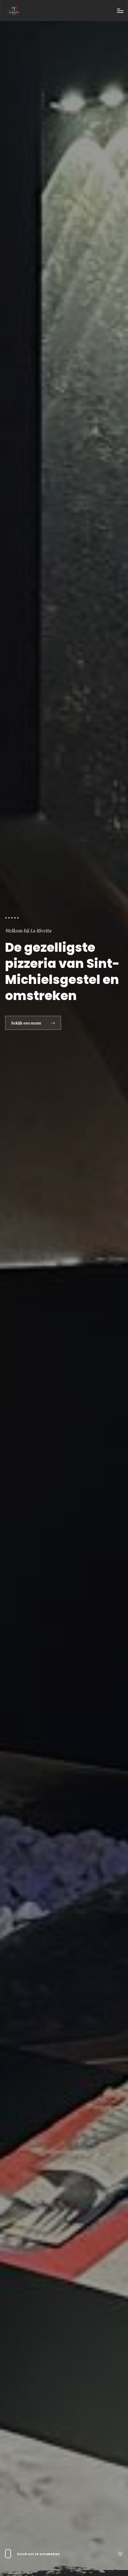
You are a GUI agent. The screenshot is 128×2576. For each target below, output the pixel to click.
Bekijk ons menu (27, 1023)
